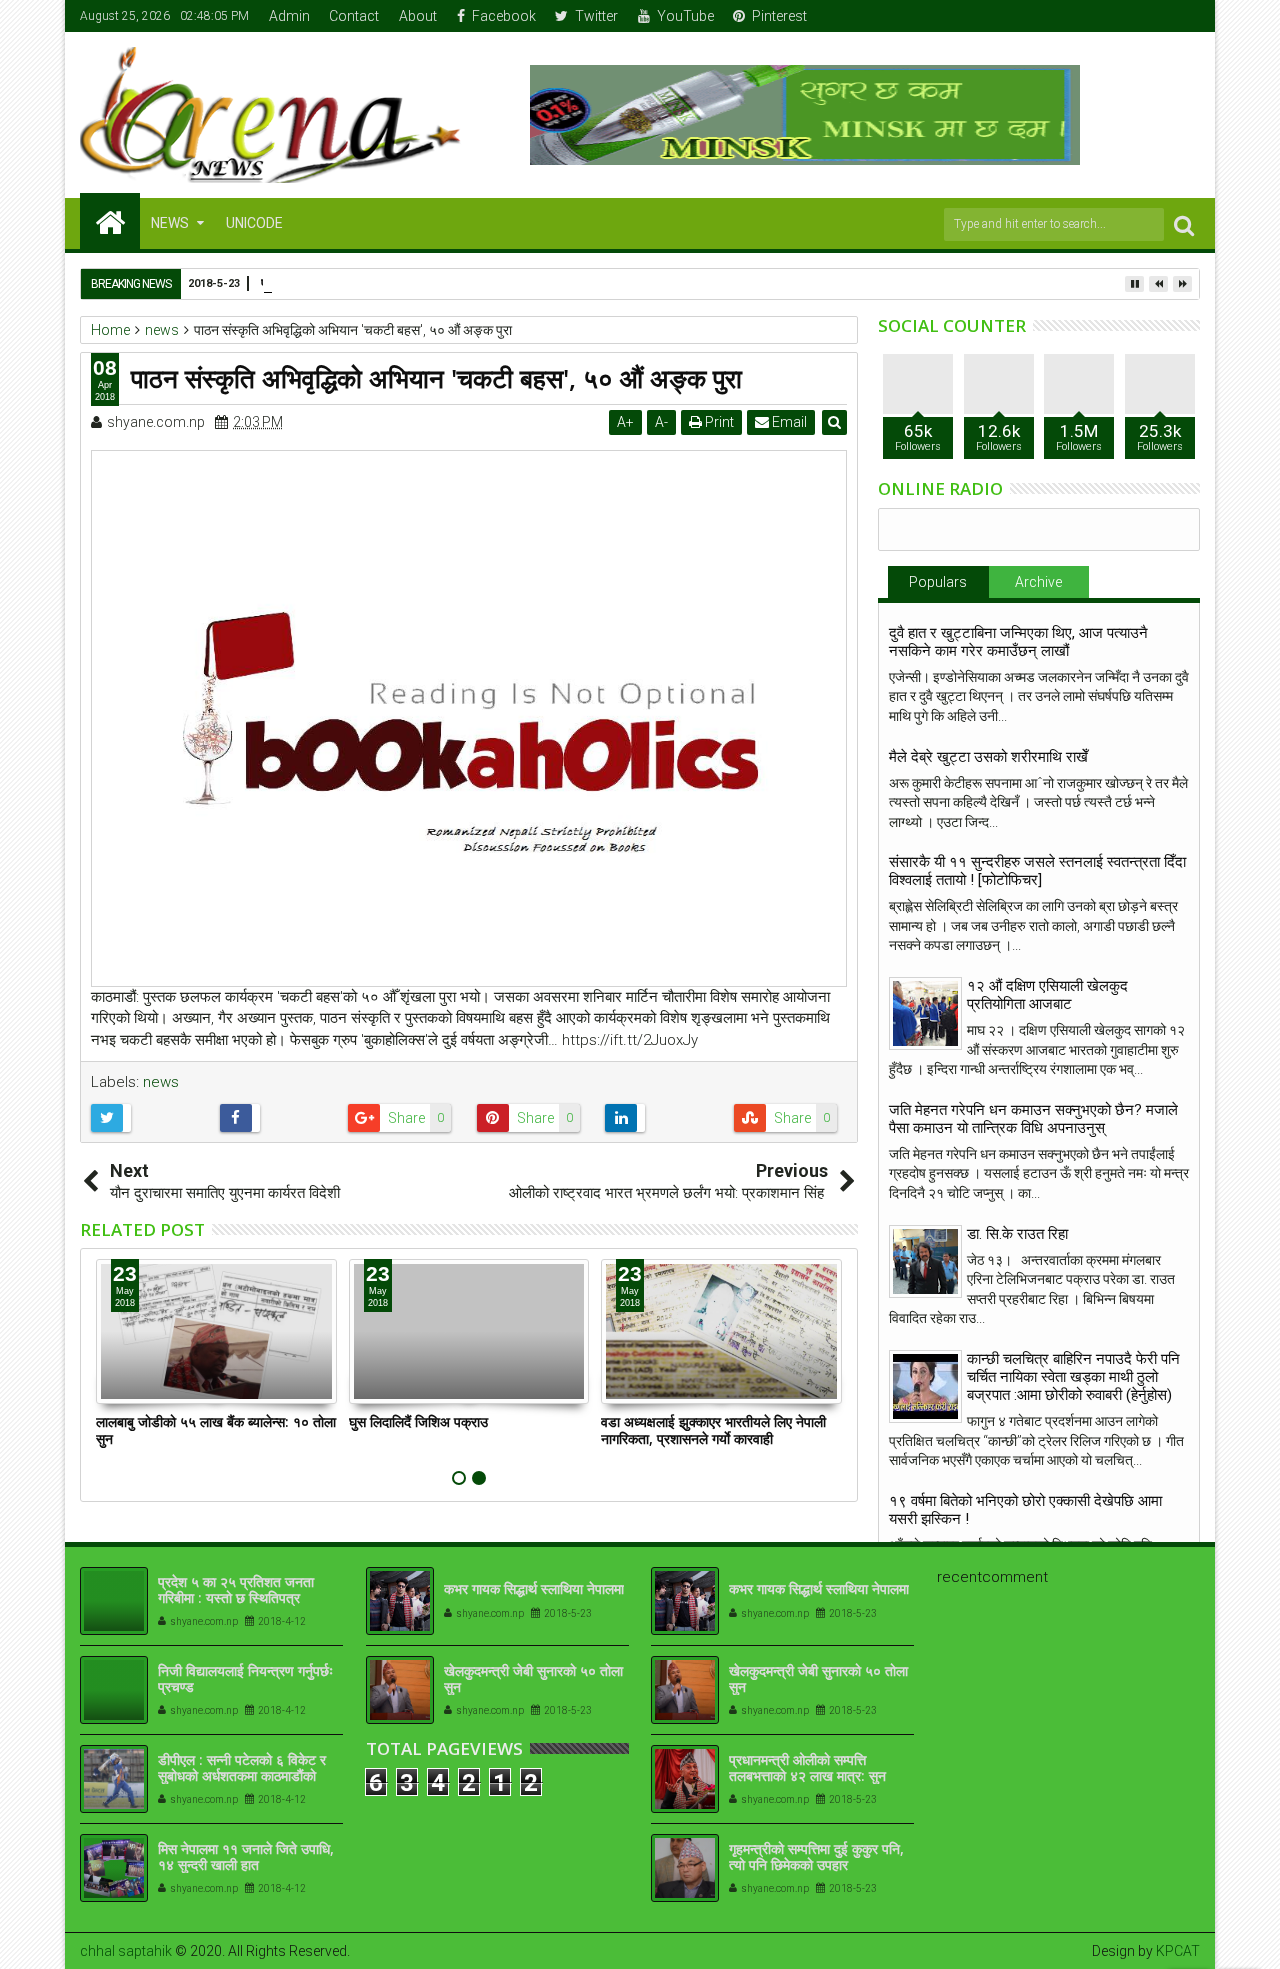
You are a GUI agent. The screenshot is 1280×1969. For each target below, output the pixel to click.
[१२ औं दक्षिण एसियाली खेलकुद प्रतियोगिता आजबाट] (925, 1013)
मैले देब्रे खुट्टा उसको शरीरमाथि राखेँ (988, 757)
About (418, 16)
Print (718, 422)
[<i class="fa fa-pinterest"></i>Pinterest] (1186, 16)
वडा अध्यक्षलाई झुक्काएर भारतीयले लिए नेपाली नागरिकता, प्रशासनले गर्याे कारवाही (713, 1430)
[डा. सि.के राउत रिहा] (925, 1261)
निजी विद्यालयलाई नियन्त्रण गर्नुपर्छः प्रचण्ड (245, 1679)
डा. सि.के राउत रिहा (1017, 1234)
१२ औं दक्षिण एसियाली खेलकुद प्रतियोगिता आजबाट (1047, 995)
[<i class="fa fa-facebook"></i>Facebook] (1093, 16)
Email (788, 422)
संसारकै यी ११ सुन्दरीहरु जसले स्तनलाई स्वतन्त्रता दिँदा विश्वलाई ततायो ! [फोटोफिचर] (1037, 871)
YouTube (685, 16)
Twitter (596, 16)
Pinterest (779, 16)
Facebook (504, 16)
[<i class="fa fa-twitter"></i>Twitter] (1124, 16)
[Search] (1184, 224)
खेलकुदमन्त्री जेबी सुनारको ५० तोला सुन (533, 1679)
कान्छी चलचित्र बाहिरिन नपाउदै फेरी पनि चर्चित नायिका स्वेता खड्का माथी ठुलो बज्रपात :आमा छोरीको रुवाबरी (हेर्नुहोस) (1073, 1377)
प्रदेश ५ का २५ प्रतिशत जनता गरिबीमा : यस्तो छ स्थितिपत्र (236, 1590)
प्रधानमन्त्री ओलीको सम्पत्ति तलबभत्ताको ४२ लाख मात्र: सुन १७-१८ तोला (807, 1776)
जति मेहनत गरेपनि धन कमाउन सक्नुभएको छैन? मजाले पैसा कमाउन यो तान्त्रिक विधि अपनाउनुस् (1033, 1119)
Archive (1038, 582)
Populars (938, 582)
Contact (354, 16)
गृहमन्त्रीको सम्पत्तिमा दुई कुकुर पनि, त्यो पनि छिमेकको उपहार (816, 1857)
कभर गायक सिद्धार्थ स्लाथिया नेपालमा (534, 1588)
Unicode (254, 223)
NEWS (170, 223)
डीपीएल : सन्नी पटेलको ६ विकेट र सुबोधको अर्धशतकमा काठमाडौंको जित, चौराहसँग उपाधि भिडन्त (242, 1776)
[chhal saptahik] (110, 221)
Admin (289, 16)
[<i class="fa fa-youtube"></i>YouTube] (1155, 16)
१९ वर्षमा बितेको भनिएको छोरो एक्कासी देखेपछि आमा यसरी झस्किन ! (1025, 1510)
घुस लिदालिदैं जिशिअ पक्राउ (418, 1421)
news (161, 1082)
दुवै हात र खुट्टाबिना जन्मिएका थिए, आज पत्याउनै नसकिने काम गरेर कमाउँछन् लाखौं (1018, 642)
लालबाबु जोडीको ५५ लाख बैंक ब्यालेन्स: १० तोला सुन (216, 1430)
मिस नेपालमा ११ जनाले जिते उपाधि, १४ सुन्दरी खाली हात (246, 1857)
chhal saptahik (126, 1951)
